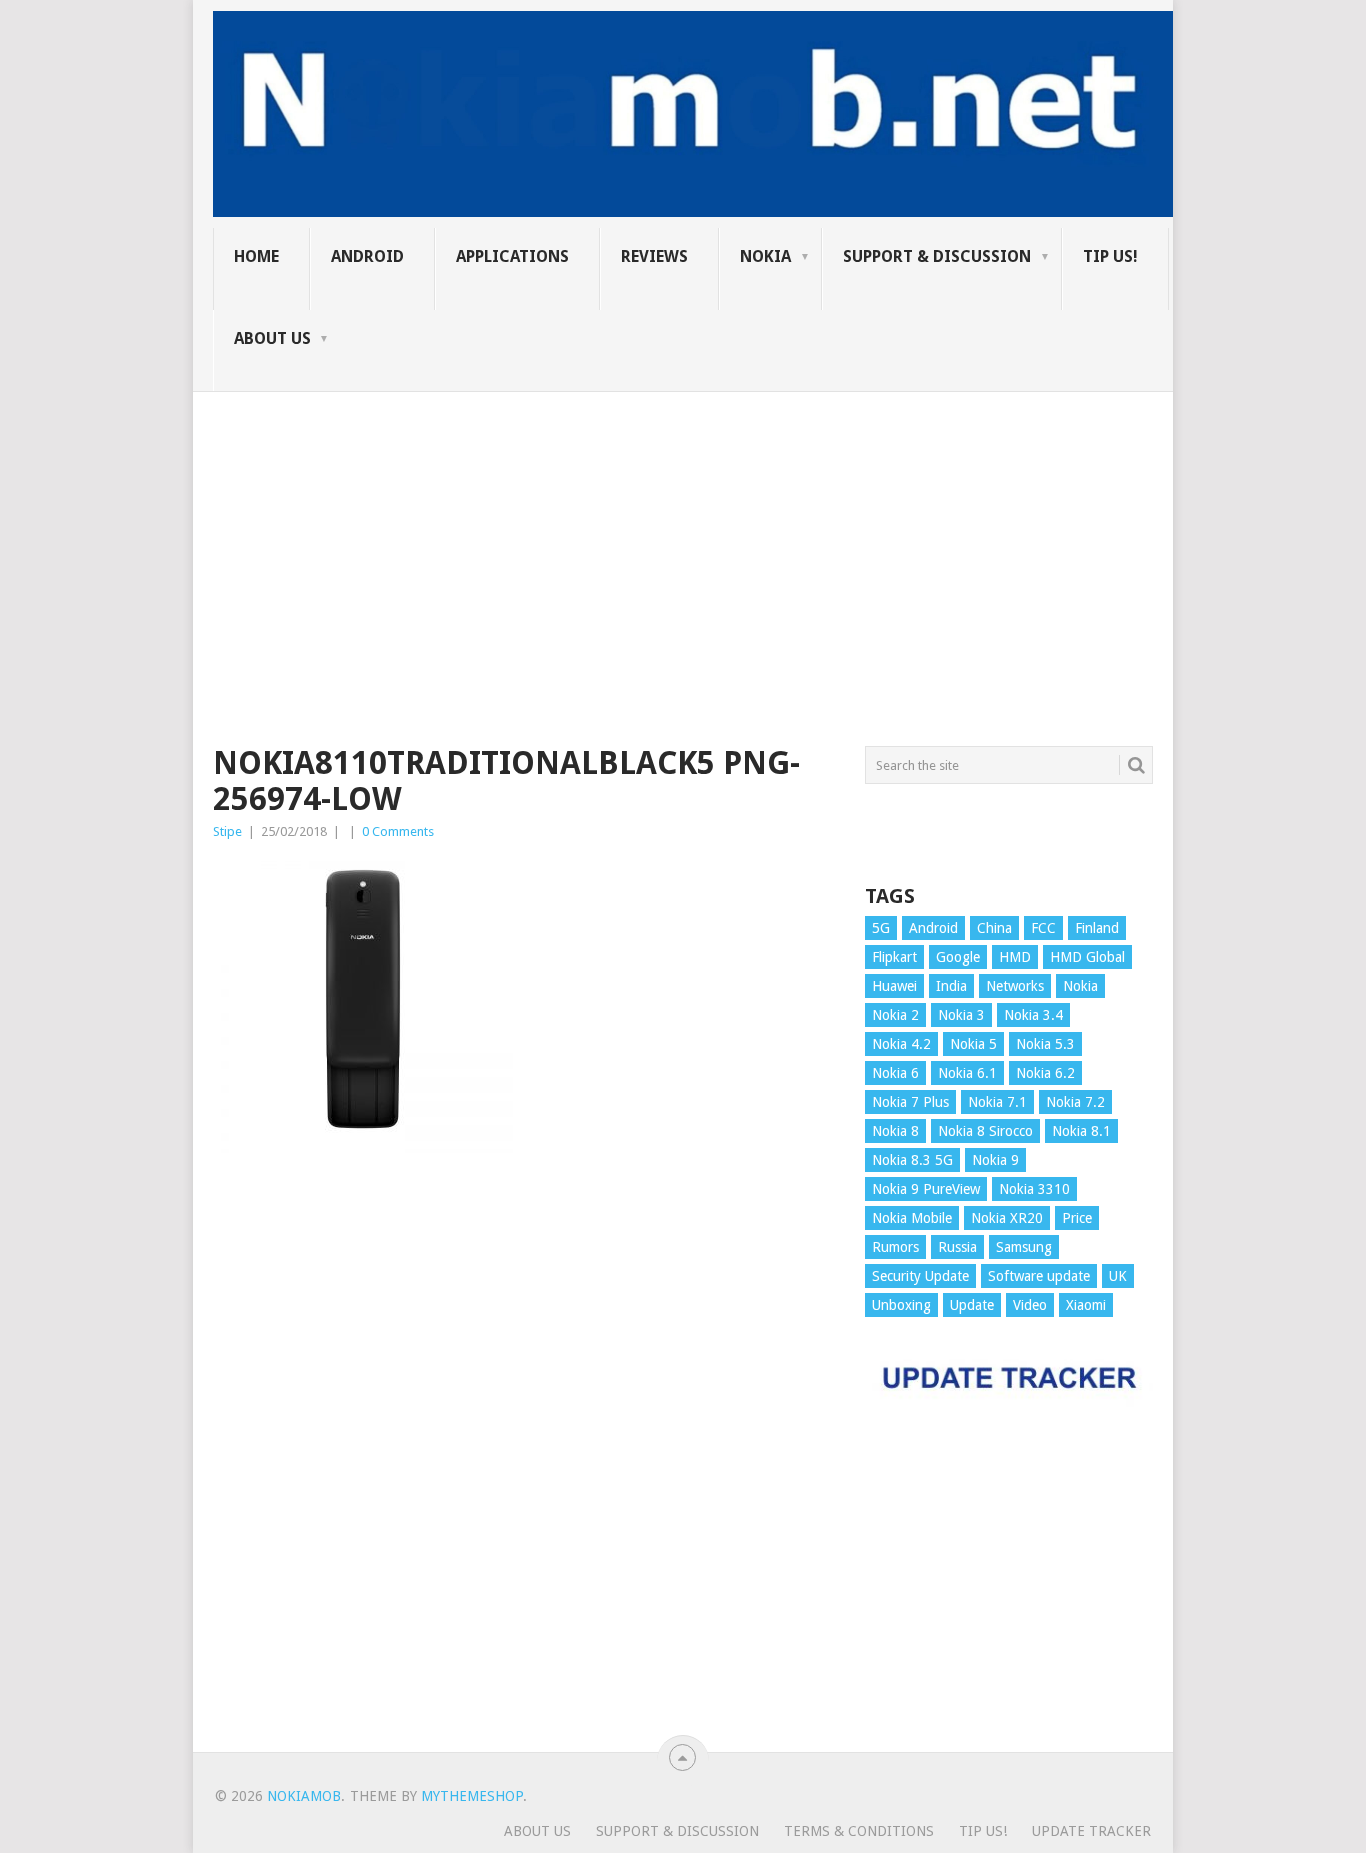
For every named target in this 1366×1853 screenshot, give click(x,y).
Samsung (1024, 1247)
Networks (1015, 986)
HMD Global (1087, 957)
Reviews (654, 256)
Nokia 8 (895, 1131)
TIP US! (1110, 256)
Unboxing (901, 1305)
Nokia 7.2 (1075, 1102)
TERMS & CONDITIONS (859, 1831)
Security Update (920, 1276)
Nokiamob (304, 1796)
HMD (1015, 957)
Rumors (895, 1247)
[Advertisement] (683, 532)
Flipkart (894, 957)
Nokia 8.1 (1081, 1131)
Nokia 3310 (1034, 1189)
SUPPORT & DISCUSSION (937, 256)
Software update (1039, 1276)
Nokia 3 (961, 1015)
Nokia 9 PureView (926, 1189)
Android (367, 256)
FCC (1043, 928)
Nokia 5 (973, 1044)
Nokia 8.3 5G (912, 1160)
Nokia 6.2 (1045, 1073)
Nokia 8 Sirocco (985, 1131)
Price (1077, 1218)
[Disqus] (524, 1462)
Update (972, 1305)
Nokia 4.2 (901, 1044)
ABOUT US (272, 338)
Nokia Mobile (912, 1218)
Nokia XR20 (1007, 1218)
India (951, 986)
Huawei (894, 986)
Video (1030, 1305)
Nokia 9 (995, 1160)
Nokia (765, 256)
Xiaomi (1086, 1305)
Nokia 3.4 (1033, 1015)
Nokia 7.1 (997, 1102)
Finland (1097, 928)
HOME (256, 256)
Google (958, 957)
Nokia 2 (895, 1015)
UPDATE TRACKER (1091, 1831)
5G (881, 928)
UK (1118, 1276)
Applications (512, 256)
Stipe (227, 831)
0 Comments (398, 831)
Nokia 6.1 (967, 1073)
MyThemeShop (472, 1796)
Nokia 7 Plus (910, 1102)
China (994, 928)
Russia (957, 1247)
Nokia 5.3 (1045, 1044)
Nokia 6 (895, 1073)
